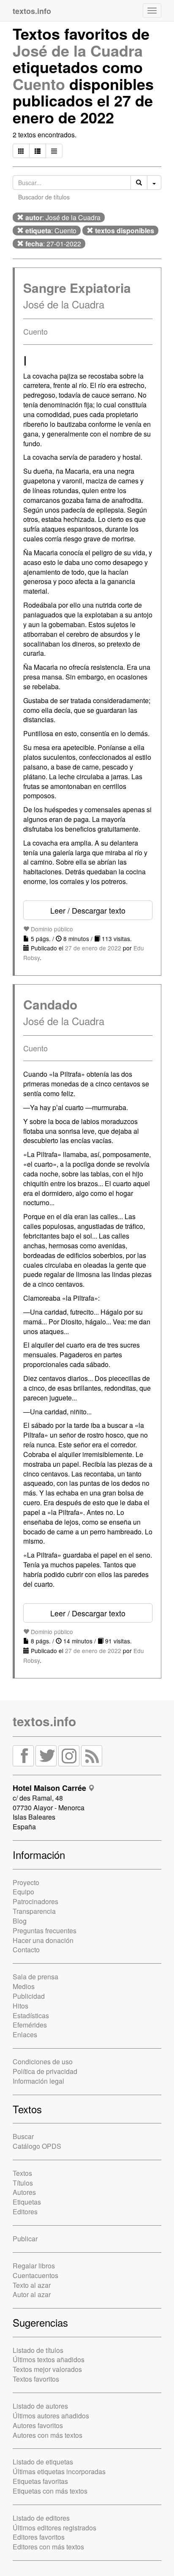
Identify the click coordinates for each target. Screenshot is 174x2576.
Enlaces (25, 2034)
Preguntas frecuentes (45, 1931)
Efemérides (30, 2025)
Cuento (39, 84)
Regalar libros (34, 2266)
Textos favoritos (36, 2379)
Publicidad (29, 1996)
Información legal (38, 2081)
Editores (25, 2212)
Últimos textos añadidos (49, 2359)
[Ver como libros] (21, 151)
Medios (24, 1986)
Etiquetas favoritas (40, 2481)
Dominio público (51, 929)
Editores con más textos (48, 2547)
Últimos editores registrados (54, 2528)
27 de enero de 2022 (93, 948)
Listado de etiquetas (43, 2462)
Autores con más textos (48, 2435)
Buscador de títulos (44, 197)
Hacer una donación (43, 1940)
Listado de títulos (38, 2350)
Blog (20, 1921)
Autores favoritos (38, 2425)
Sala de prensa (35, 1977)
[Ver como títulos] (38, 151)
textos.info (44, 1721)
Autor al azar (32, 2294)
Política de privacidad (45, 2071)
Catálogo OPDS (37, 2146)
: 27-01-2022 (53, 244)
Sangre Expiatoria (77, 288)
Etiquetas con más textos (50, 2491)
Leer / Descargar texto (88, 910)
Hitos (20, 2006)
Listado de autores (40, 2406)
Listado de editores (41, 2518)
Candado (50, 1004)
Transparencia (34, 1911)
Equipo (23, 1892)
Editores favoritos (39, 2537)
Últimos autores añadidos (51, 2416)
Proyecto (26, 1882)
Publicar (25, 2239)
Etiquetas (27, 2202)
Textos (22, 2173)
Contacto (26, 1950)
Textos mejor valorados (47, 2369)
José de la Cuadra (78, 50)
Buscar (23, 2136)
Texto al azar (32, 2285)
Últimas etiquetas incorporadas (59, 2471)
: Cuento (51, 231)
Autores (24, 2192)
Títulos (23, 2183)
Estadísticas (31, 2015)
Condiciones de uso (43, 2062)
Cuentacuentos (35, 2275)
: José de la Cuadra (63, 217)
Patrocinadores (35, 1901)
